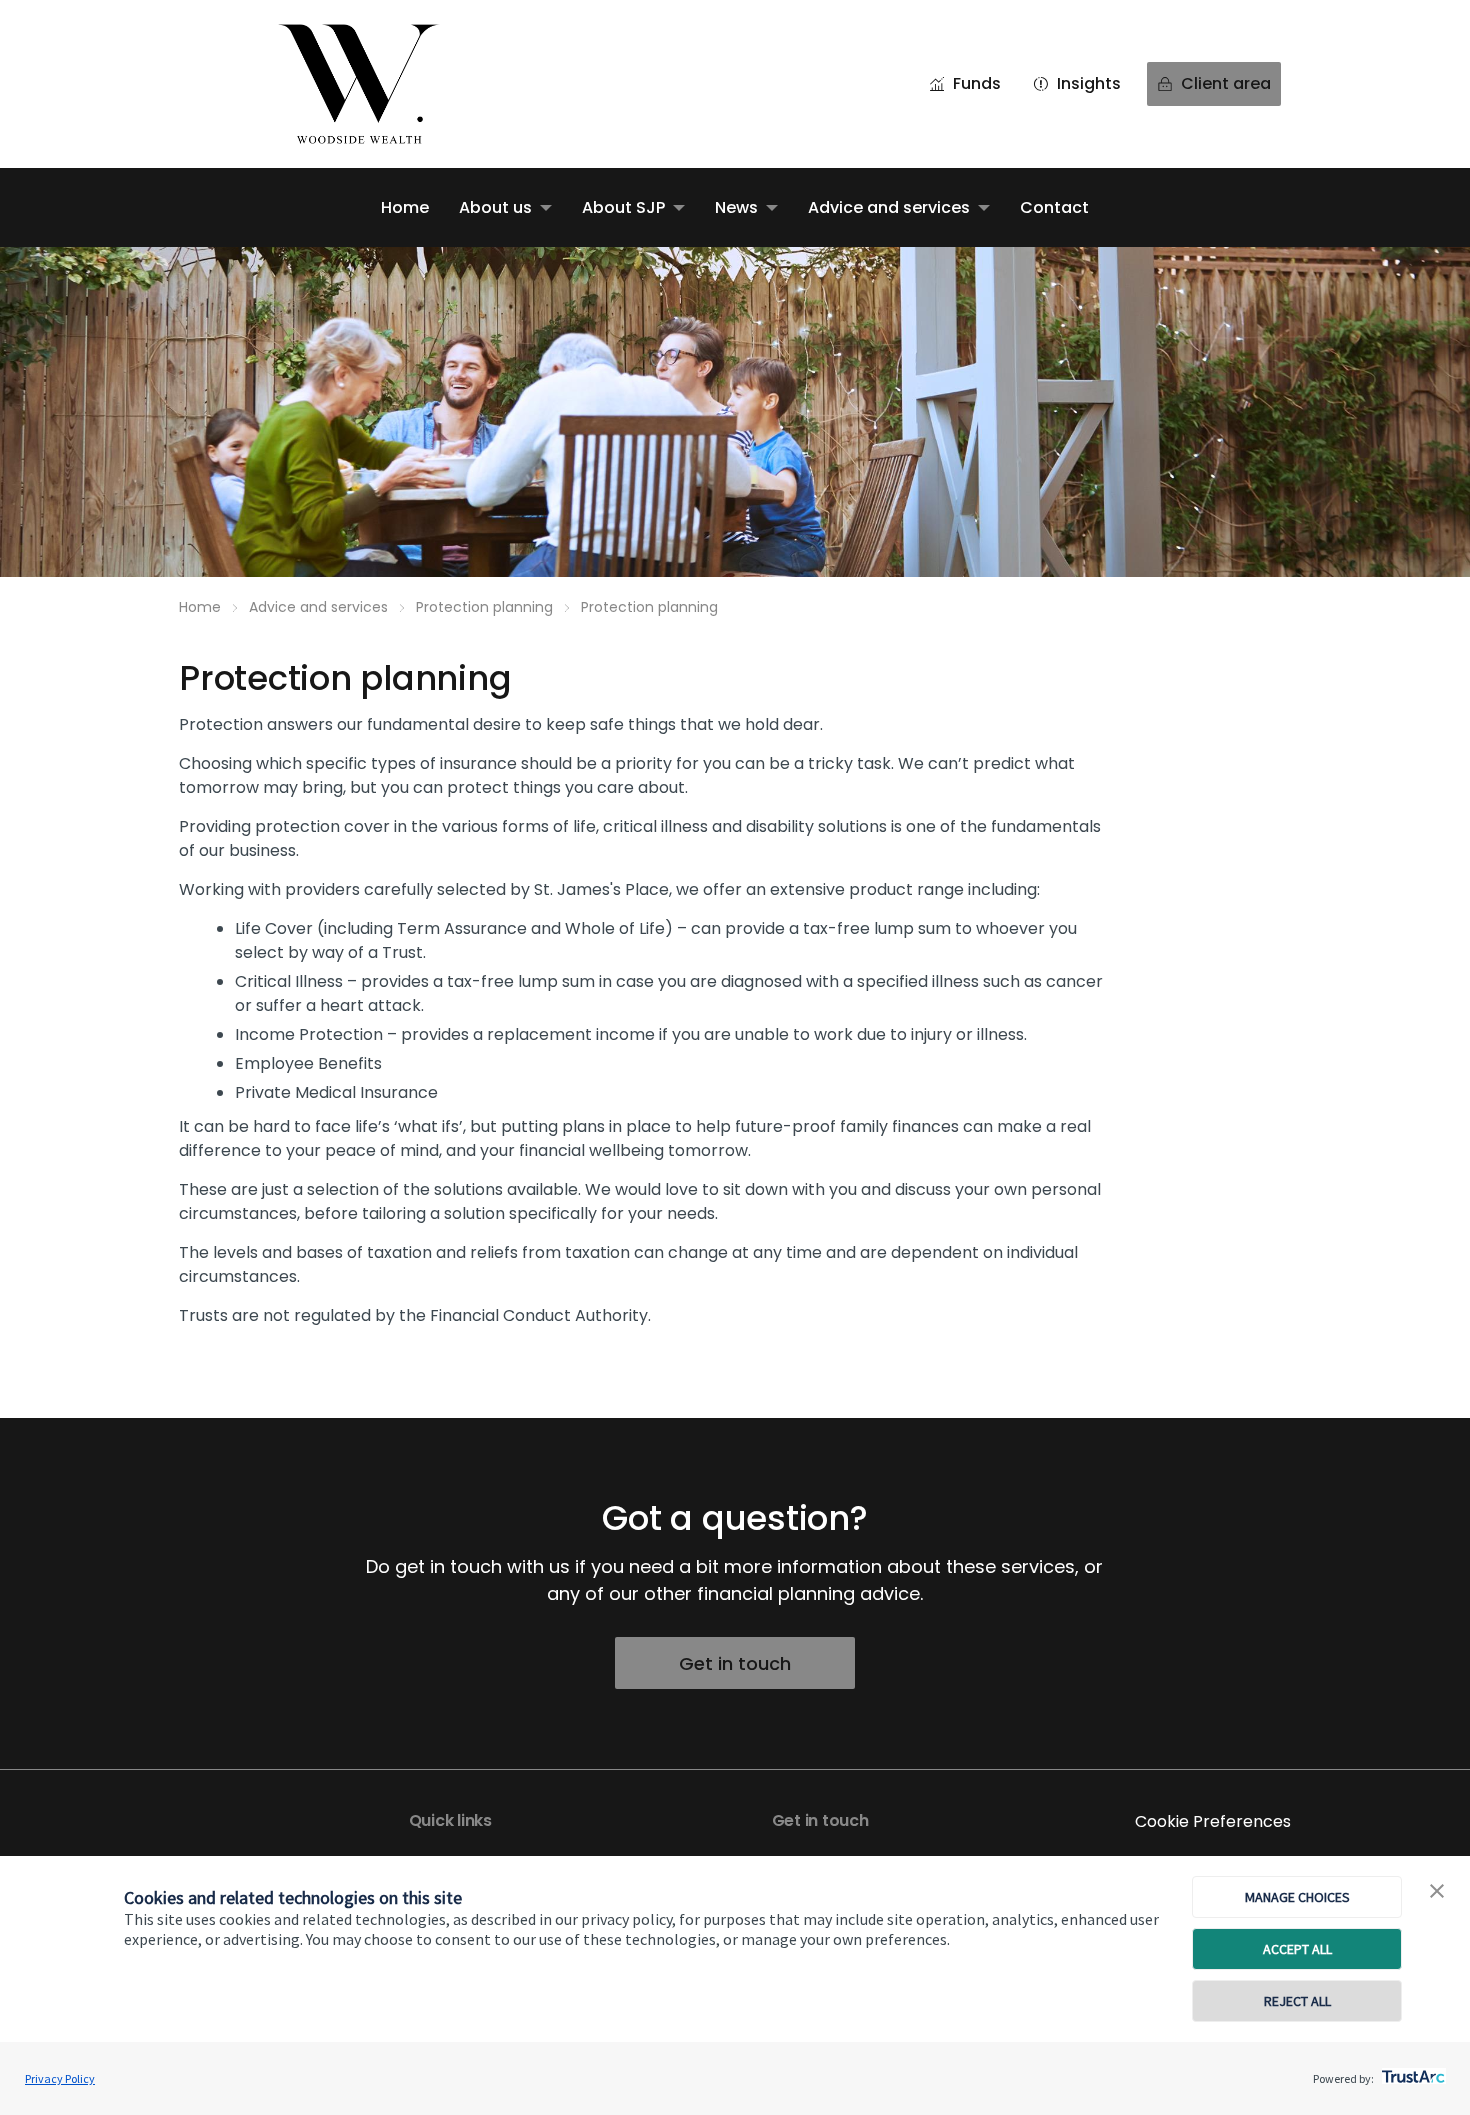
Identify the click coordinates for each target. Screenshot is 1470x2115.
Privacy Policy (60, 2078)
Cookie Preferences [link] (1213, 1821)
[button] (1437, 1892)
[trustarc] (1411, 2071)
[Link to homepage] (379, 84)
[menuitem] (405, 207)
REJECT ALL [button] (1297, 2001)
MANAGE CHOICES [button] (1297, 1897)
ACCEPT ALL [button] (1297, 1949)
